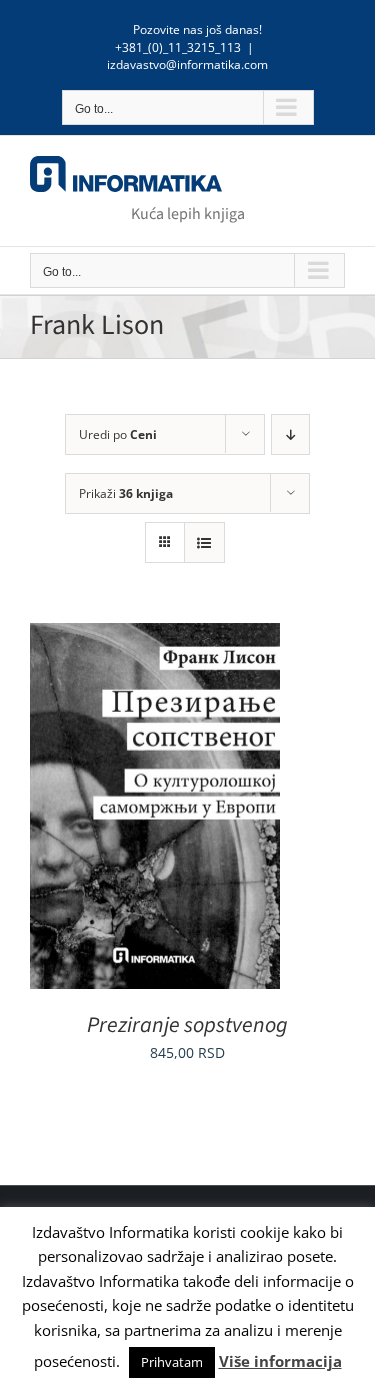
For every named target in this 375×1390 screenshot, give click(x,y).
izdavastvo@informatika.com (187, 64)
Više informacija (280, 1361)
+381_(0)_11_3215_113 (178, 47)
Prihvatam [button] (172, 1362)
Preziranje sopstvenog (187, 1025)
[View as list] (204, 542)
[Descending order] (290, 434)
